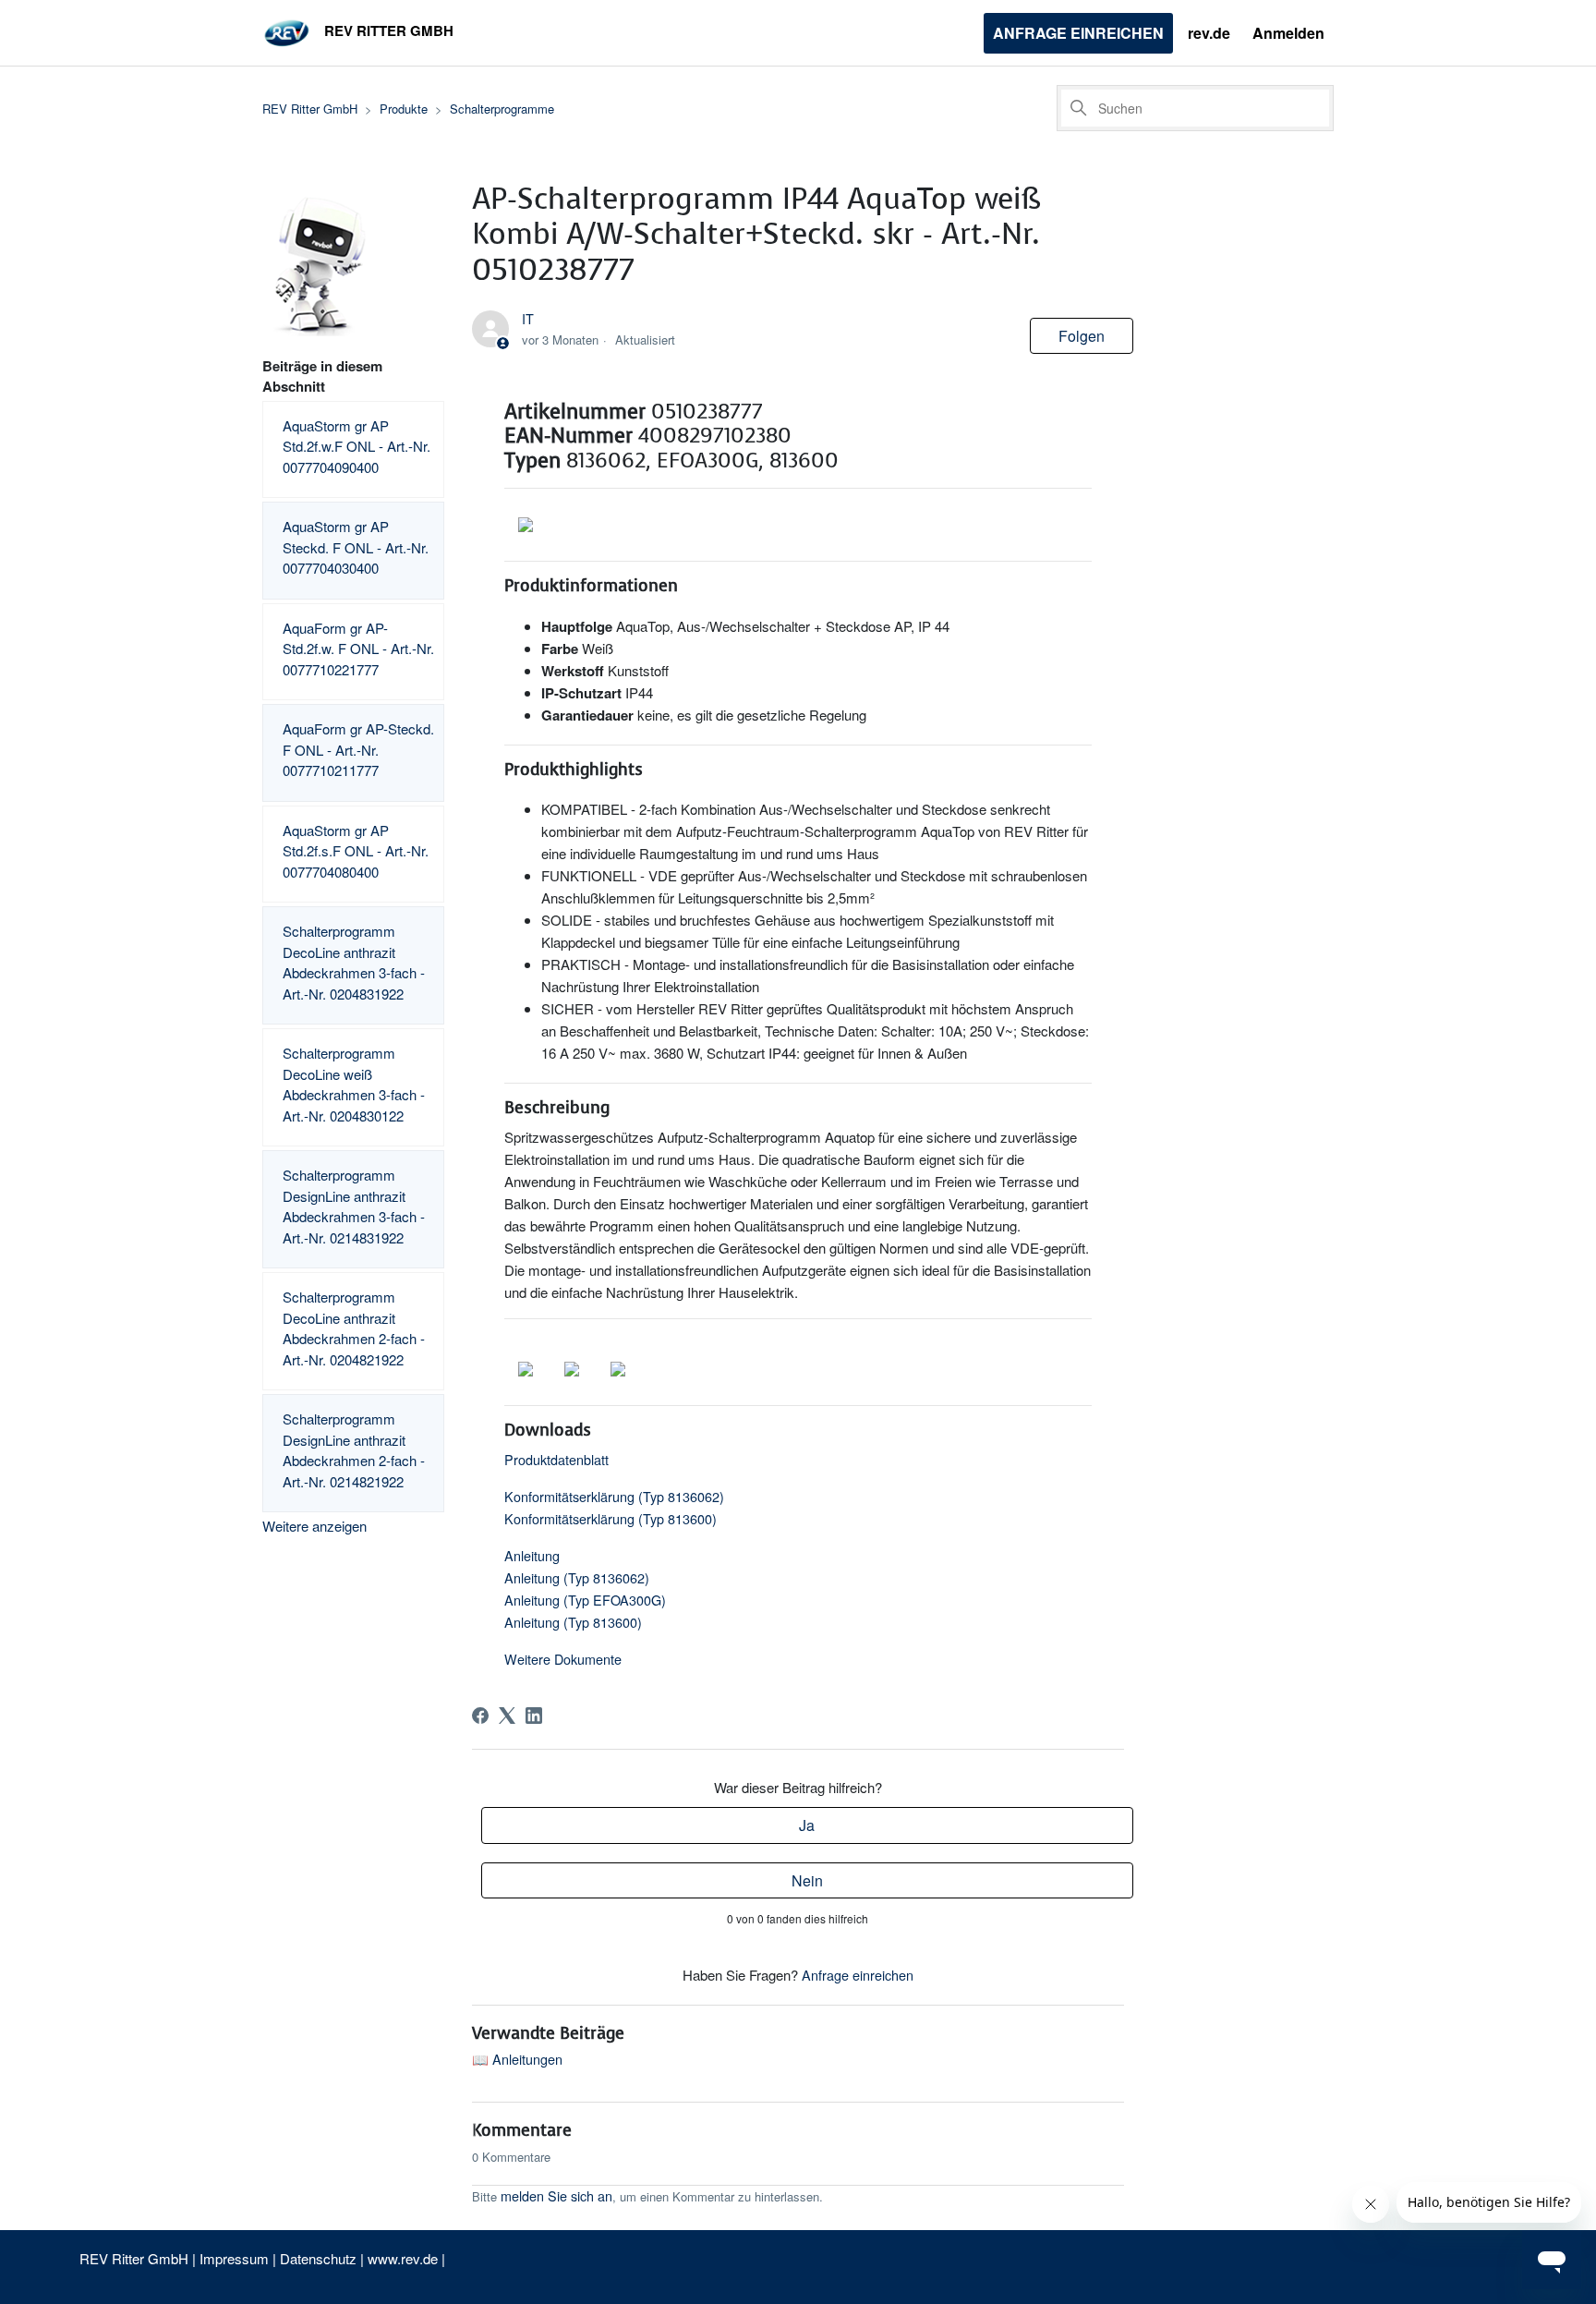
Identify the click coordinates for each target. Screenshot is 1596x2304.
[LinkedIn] (534, 1716)
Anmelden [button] (1288, 33)
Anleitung (532, 1555)
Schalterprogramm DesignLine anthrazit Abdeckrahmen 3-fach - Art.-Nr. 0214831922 (354, 1206)
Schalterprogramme (502, 109)
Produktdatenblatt (556, 1459)
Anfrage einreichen (1078, 33)
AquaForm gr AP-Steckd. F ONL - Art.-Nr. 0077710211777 (358, 749)
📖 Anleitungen (517, 2059)
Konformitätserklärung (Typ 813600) (611, 1518)
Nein (807, 1880)
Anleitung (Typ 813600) (573, 1622)
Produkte (404, 109)
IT (528, 318)
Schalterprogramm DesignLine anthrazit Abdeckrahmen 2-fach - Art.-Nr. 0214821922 (354, 1450)
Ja (807, 1825)
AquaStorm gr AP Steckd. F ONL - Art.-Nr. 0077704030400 (356, 547)
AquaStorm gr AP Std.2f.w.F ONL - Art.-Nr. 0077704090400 (357, 446)
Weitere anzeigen (314, 1526)
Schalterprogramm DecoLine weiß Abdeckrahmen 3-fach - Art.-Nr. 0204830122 (354, 1084)
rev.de (1209, 33)
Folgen (1082, 336)
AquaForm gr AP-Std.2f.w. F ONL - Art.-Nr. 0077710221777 (358, 649)
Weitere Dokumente (563, 1659)
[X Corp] (507, 1716)
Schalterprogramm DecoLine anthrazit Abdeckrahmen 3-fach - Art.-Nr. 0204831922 (354, 962)
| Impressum (232, 2258)
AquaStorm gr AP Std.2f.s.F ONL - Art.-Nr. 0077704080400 (356, 851)
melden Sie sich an (556, 2195)
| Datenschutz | (318, 2258)
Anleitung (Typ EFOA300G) (585, 1600)
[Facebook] (480, 1716)
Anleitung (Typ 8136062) (577, 1577)
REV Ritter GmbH (310, 109)
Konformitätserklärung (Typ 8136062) (614, 1496)
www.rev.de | (406, 2258)
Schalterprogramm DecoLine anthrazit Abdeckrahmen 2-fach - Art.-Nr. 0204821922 (354, 1328)
